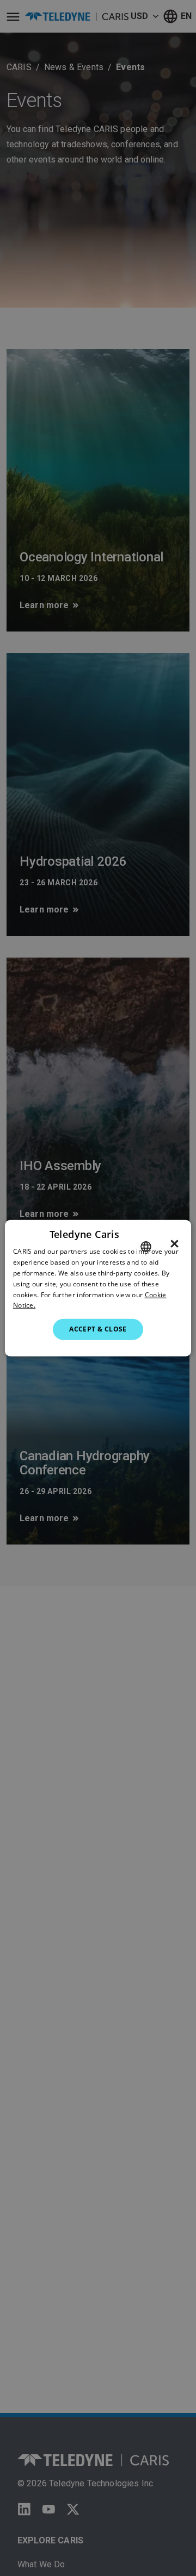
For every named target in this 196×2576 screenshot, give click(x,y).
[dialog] (98, 1288)
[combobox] (146, 1247)
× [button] (174, 1244)
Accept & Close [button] (98, 1329)
